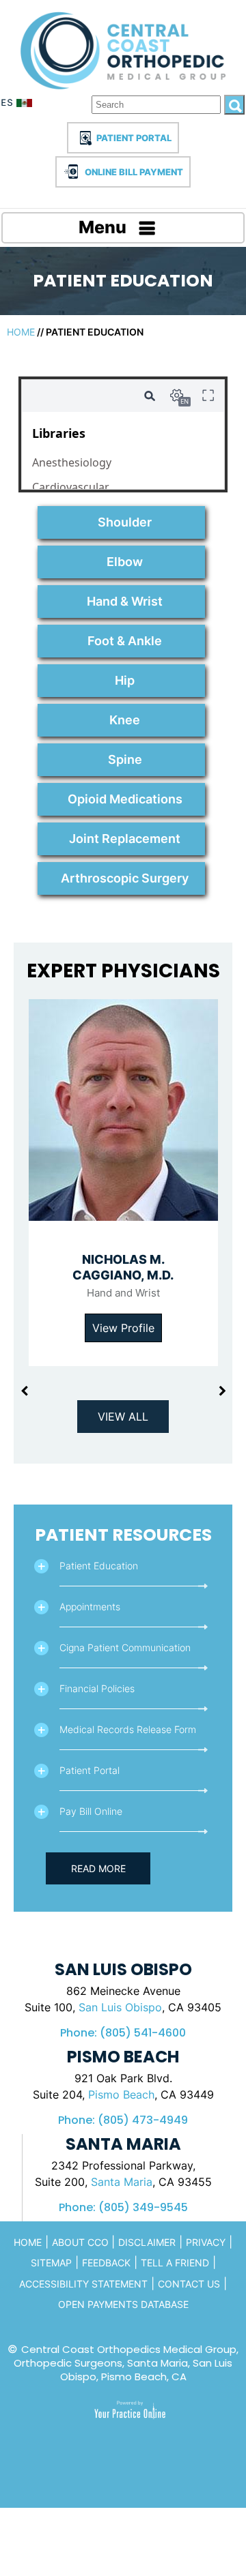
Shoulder (125, 522)
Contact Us (189, 2284)
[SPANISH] (18, 105)
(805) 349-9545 (143, 2207)
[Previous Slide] (24, 1391)
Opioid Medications (125, 799)
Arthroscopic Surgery (125, 878)
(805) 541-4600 (143, 2033)
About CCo (82, 2242)
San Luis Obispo (120, 2007)
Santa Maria (122, 2182)
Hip (125, 680)
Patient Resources (123, 1535)
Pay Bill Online (91, 1811)
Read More (98, 1868)
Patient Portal (134, 138)
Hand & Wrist (125, 601)
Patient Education (99, 1566)
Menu (102, 227)
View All (123, 1417)
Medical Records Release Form (128, 1729)
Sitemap (51, 2263)
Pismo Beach (121, 2094)
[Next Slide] (222, 1391)
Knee (125, 720)
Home (21, 332)
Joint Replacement (125, 839)
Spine (125, 759)
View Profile (123, 1328)
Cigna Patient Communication (125, 1647)
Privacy (206, 2242)
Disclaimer (147, 2242)
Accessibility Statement (83, 2284)
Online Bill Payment (134, 172)
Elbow (125, 562)
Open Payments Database (123, 2304)
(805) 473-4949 (143, 2120)
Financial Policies (97, 1688)
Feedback (106, 2263)
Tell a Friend (175, 2263)
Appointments (90, 1607)
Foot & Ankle (125, 641)
